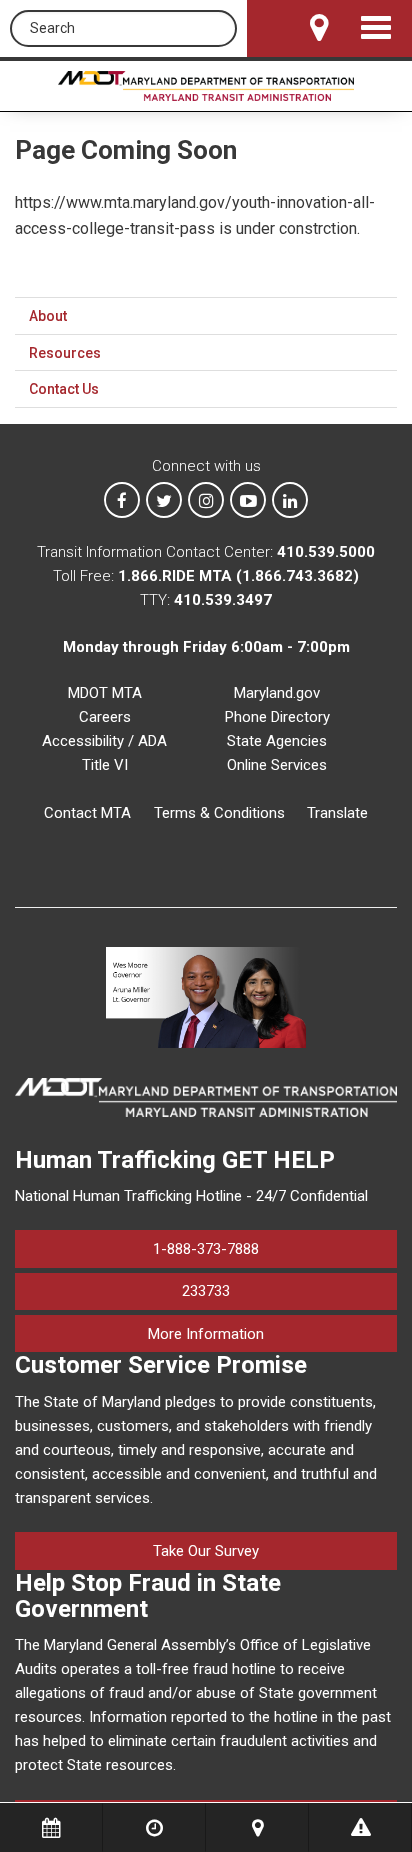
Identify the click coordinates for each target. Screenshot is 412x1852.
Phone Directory (277, 717)
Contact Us (64, 389)
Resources (65, 353)
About (48, 316)
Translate (337, 813)
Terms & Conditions (219, 813)
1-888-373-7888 (206, 1249)
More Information (272, 1333)
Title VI (105, 765)
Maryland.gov (277, 693)
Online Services (277, 765)
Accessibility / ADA (104, 741)
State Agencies (277, 741)
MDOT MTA (105, 693)
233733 (206, 1291)
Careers (105, 717)
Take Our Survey (206, 1551)
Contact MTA (87, 813)
